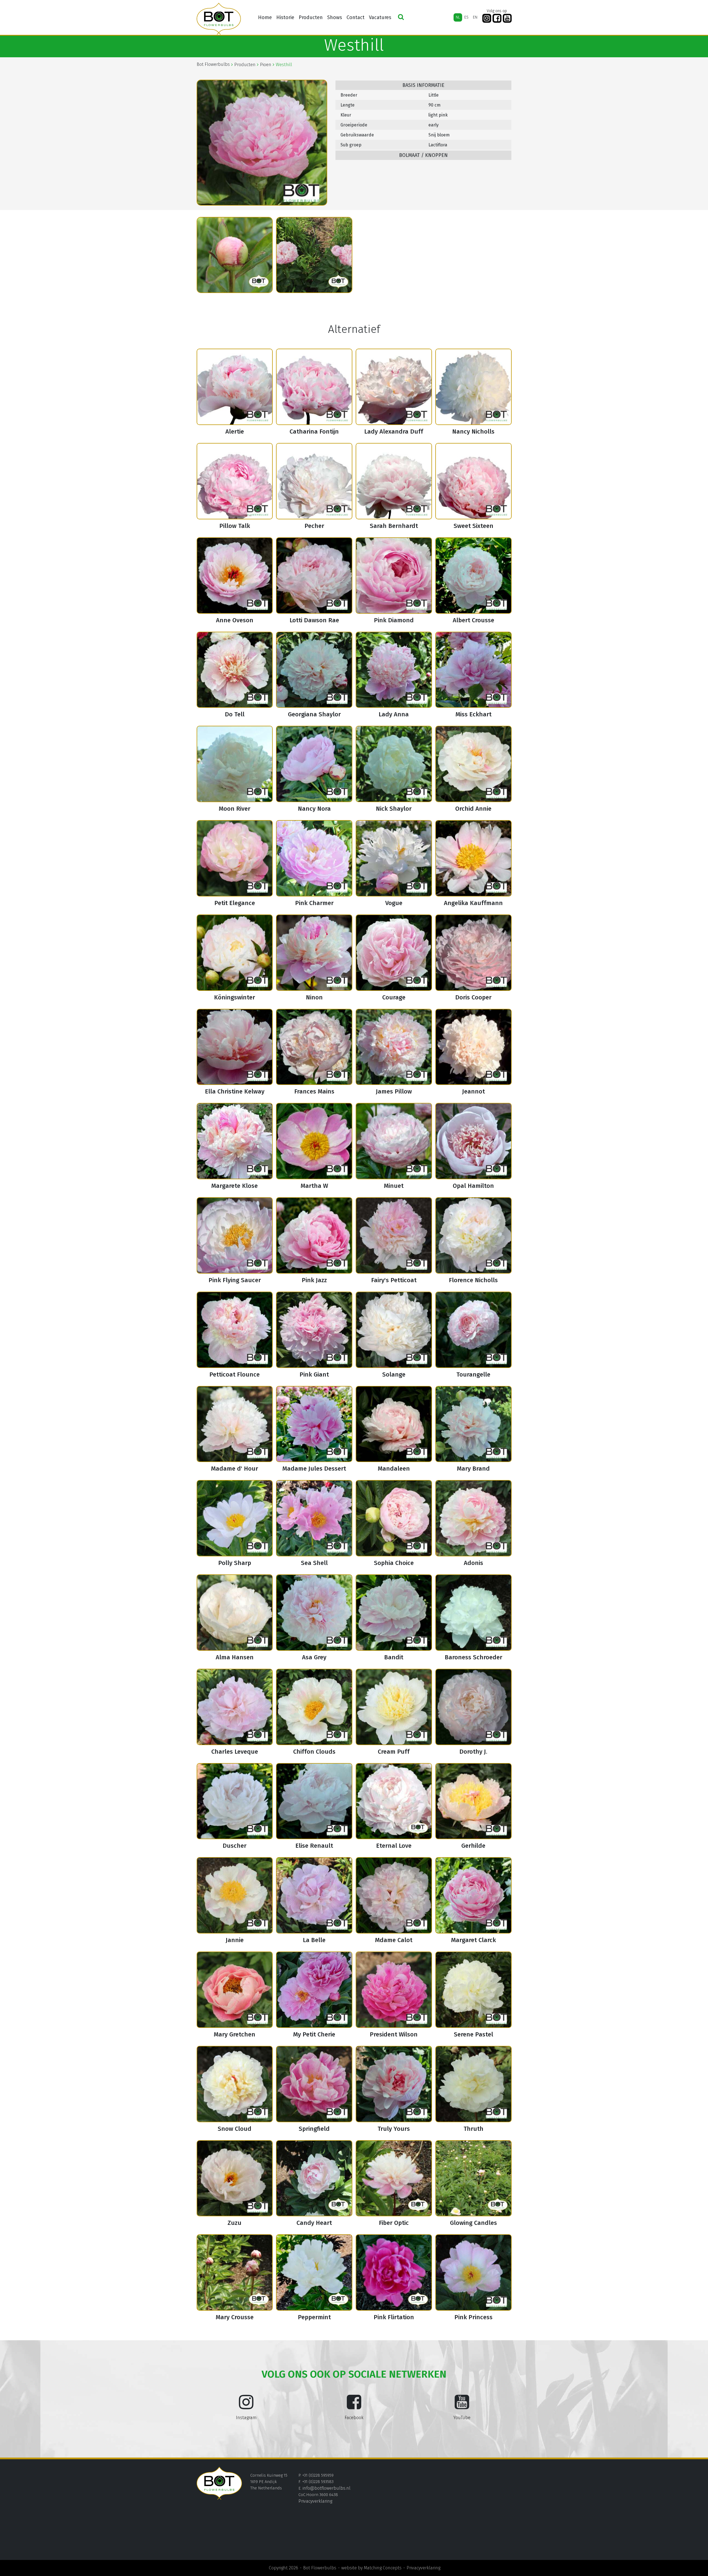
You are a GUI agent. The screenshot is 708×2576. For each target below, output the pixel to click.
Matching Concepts (383, 2568)
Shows (335, 17)
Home (265, 17)
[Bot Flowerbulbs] (219, 19)
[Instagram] (487, 18)
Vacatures (380, 17)
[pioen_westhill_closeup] (314, 255)
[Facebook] (497, 18)
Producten (311, 17)
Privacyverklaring (315, 2501)
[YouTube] (507, 18)
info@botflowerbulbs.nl (326, 2488)
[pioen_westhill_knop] (235, 255)
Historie (285, 17)
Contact (356, 17)
